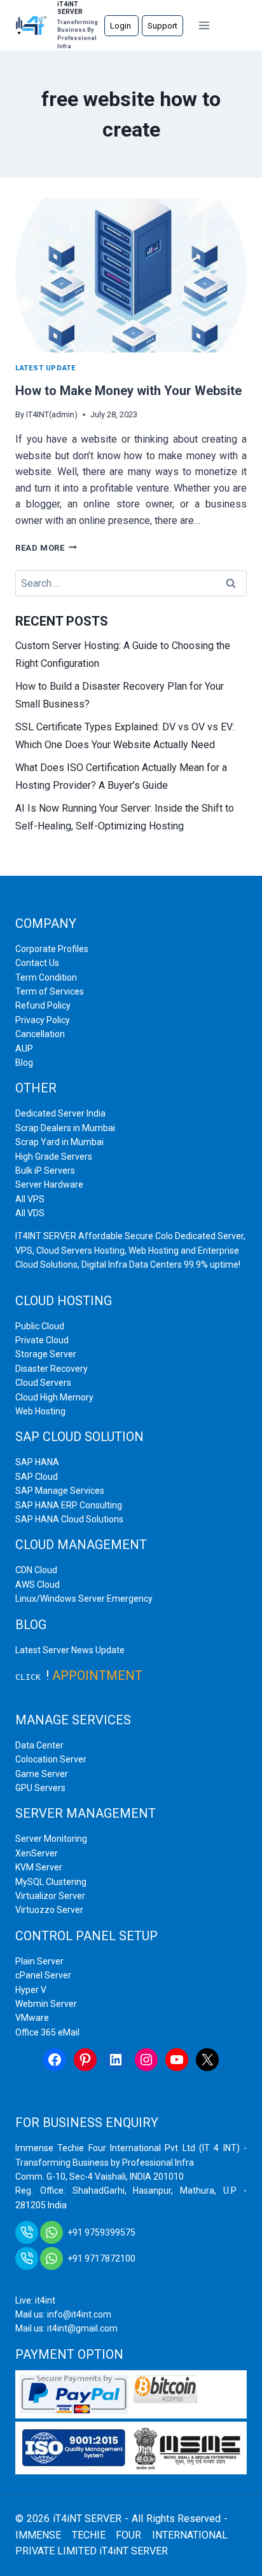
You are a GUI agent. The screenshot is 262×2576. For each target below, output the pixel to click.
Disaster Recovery (52, 1369)
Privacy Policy (43, 1020)
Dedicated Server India (60, 1113)
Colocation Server (51, 1759)
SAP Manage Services (60, 1491)
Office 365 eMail (47, 2032)
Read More (46, 548)
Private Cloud (42, 1340)
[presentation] (131, 275)
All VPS (30, 1199)
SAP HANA (37, 1462)
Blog (24, 1063)
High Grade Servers (54, 1157)
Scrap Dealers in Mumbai (65, 1128)
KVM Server (39, 1867)
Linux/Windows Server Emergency (84, 1599)
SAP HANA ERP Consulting (69, 1505)
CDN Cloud (36, 1570)
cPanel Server (43, 1975)
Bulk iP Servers (45, 1171)
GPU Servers (40, 1788)
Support (162, 26)
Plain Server (39, 1961)
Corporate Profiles (52, 949)
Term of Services (50, 991)
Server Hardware (49, 1184)
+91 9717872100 (101, 2258)
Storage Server (46, 1354)
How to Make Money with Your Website (128, 391)
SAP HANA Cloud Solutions (69, 1519)
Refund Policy (43, 1005)
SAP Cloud (37, 1477)
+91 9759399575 (101, 2232)
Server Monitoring (51, 1839)
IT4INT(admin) (52, 414)
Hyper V (31, 1990)
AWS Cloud (38, 1585)
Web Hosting (40, 1411)
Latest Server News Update (70, 1650)
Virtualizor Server (50, 1896)
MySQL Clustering (51, 1882)
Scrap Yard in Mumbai (59, 1142)
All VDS (30, 1213)
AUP (24, 1049)
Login (121, 26)
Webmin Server (46, 2004)
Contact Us (37, 963)
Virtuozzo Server (49, 1910)
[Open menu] (204, 25)
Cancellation (40, 1034)
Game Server (42, 1774)
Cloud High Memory (54, 1397)
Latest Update (45, 368)
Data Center (39, 1745)
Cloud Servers (43, 1383)
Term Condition (46, 977)
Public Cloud (40, 1326)
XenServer (37, 1853)
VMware (32, 2018)
